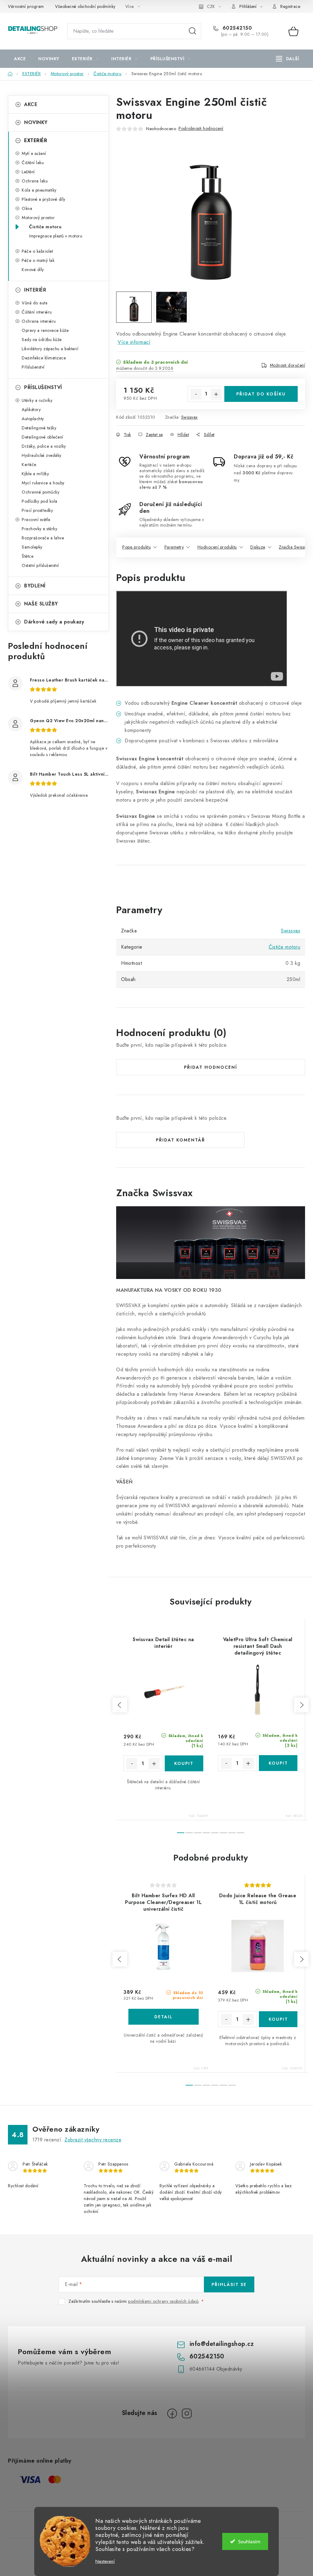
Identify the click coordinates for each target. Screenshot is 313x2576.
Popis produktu (136, 547)
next (301, 1705)
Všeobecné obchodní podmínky (85, 6)
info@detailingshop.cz (222, 2344)
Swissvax (190, 417)
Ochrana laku (35, 181)
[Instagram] (187, 2413)
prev (120, 1705)
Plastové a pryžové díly (44, 199)
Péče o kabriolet (37, 251)
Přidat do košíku (261, 394)
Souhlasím (249, 2541)
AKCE (31, 104)
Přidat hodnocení (211, 1067)
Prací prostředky (37, 510)
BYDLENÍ (35, 586)
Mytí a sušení (34, 153)
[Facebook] (172, 2413)
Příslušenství (33, 367)
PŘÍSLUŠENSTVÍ (43, 387)
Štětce (28, 556)
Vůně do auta (35, 303)
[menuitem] (20, 59)
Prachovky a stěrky (39, 529)
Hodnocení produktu (217, 547)
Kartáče (29, 465)
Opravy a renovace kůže (45, 330)
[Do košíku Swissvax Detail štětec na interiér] (184, 1763)
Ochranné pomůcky (41, 492)
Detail (164, 2017)
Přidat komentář (180, 1140)
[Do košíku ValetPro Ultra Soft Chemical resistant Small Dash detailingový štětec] (278, 1763)
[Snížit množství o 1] (196, 394)
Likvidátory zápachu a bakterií (50, 349)
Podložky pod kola (40, 501)
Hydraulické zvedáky (42, 455)
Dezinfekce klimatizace (44, 358)
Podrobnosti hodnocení (201, 128)
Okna (27, 208)
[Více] (287, 59)
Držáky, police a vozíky (44, 446)
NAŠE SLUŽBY (41, 604)
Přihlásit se (229, 2284)
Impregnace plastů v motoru (56, 236)
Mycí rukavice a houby (43, 483)
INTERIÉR (35, 290)
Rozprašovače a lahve (43, 538)
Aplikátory (31, 410)
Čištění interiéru (37, 312)
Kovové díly (33, 270)
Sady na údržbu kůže (42, 340)
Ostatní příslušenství (40, 565)
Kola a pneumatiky (39, 190)
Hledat (193, 31)
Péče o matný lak (38, 260)
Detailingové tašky (39, 428)
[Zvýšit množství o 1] (216, 394)
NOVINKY (36, 122)
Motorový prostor (38, 218)
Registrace (290, 6)
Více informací (134, 342)
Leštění (28, 172)
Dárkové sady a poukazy (54, 622)
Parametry (174, 547)
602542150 (236, 28)
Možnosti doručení (288, 365)
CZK (211, 6)
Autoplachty (33, 419)
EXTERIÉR (36, 140)
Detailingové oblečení (42, 437)
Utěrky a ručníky (37, 400)
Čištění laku (33, 163)
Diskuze (258, 547)
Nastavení (105, 2561)
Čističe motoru (45, 227)
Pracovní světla (36, 520)
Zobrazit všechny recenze (93, 2140)
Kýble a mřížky (35, 474)
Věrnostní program (26, 6)
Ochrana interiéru (39, 321)
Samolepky (32, 547)
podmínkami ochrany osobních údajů (163, 2301)
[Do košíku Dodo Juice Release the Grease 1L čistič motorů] (278, 2019)
